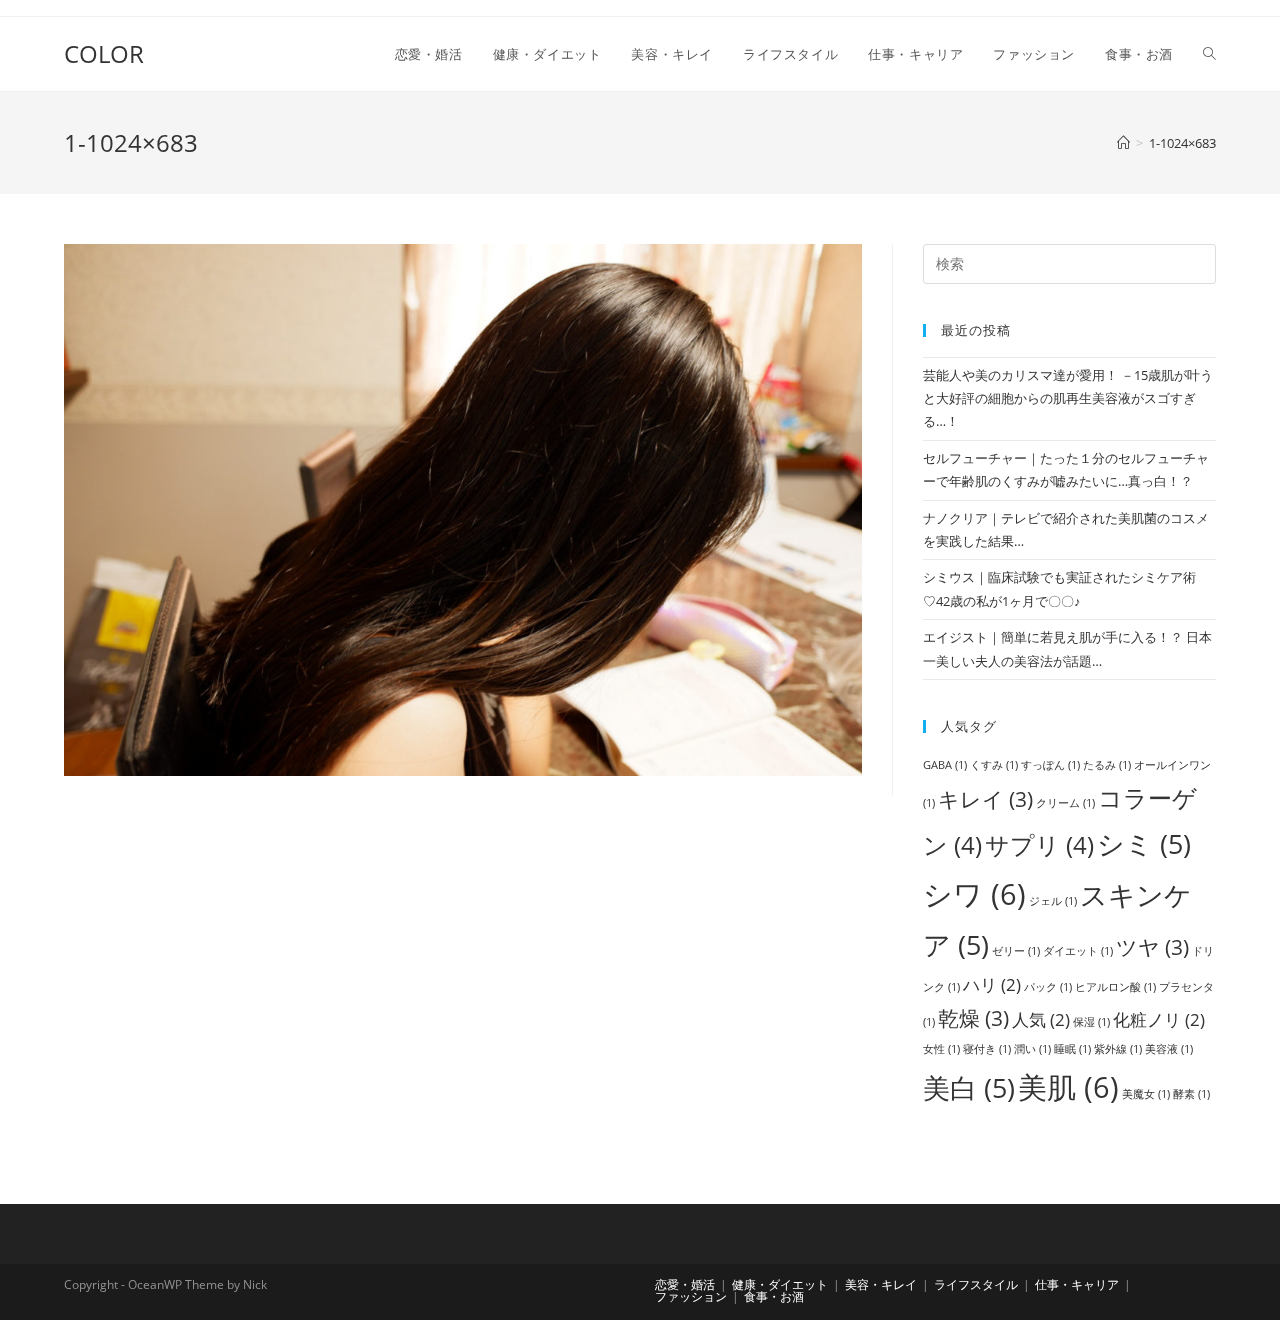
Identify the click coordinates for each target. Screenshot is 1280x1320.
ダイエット (1078, 951)
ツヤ (1152, 947)
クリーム (1065, 803)
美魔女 (1146, 1094)
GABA (945, 765)
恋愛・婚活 (685, 1284)
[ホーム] (1123, 143)
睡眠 (1072, 1049)
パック (1048, 987)
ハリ (992, 984)
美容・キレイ (881, 1284)
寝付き (987, 1049)
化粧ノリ (1159, 1019)
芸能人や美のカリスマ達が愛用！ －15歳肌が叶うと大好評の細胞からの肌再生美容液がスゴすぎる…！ (1068, 398)
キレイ (985, 799)
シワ (974, 894)
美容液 (1169, 1049)
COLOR (104, 53)
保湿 (1091, 1022)
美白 (969, 1087)
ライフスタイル (976, 1284)
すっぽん (1050, 765)
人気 (1041, 1019)
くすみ (994, 765)
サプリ (1039, 844)
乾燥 (973, 1018)
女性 (941, 1049)
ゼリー (1016, 951)
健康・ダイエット (780, 1284)
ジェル (1053, 901)
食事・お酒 (774, 1296)
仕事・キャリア (1077, 1284)
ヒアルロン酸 (1115, 987)
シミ (1144, 843)
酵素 (1191, 1094)
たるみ (1107, 765)
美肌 (1068, 1087)
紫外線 (1118, 1049)
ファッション (691, 1296)
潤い (1032, 1049)
